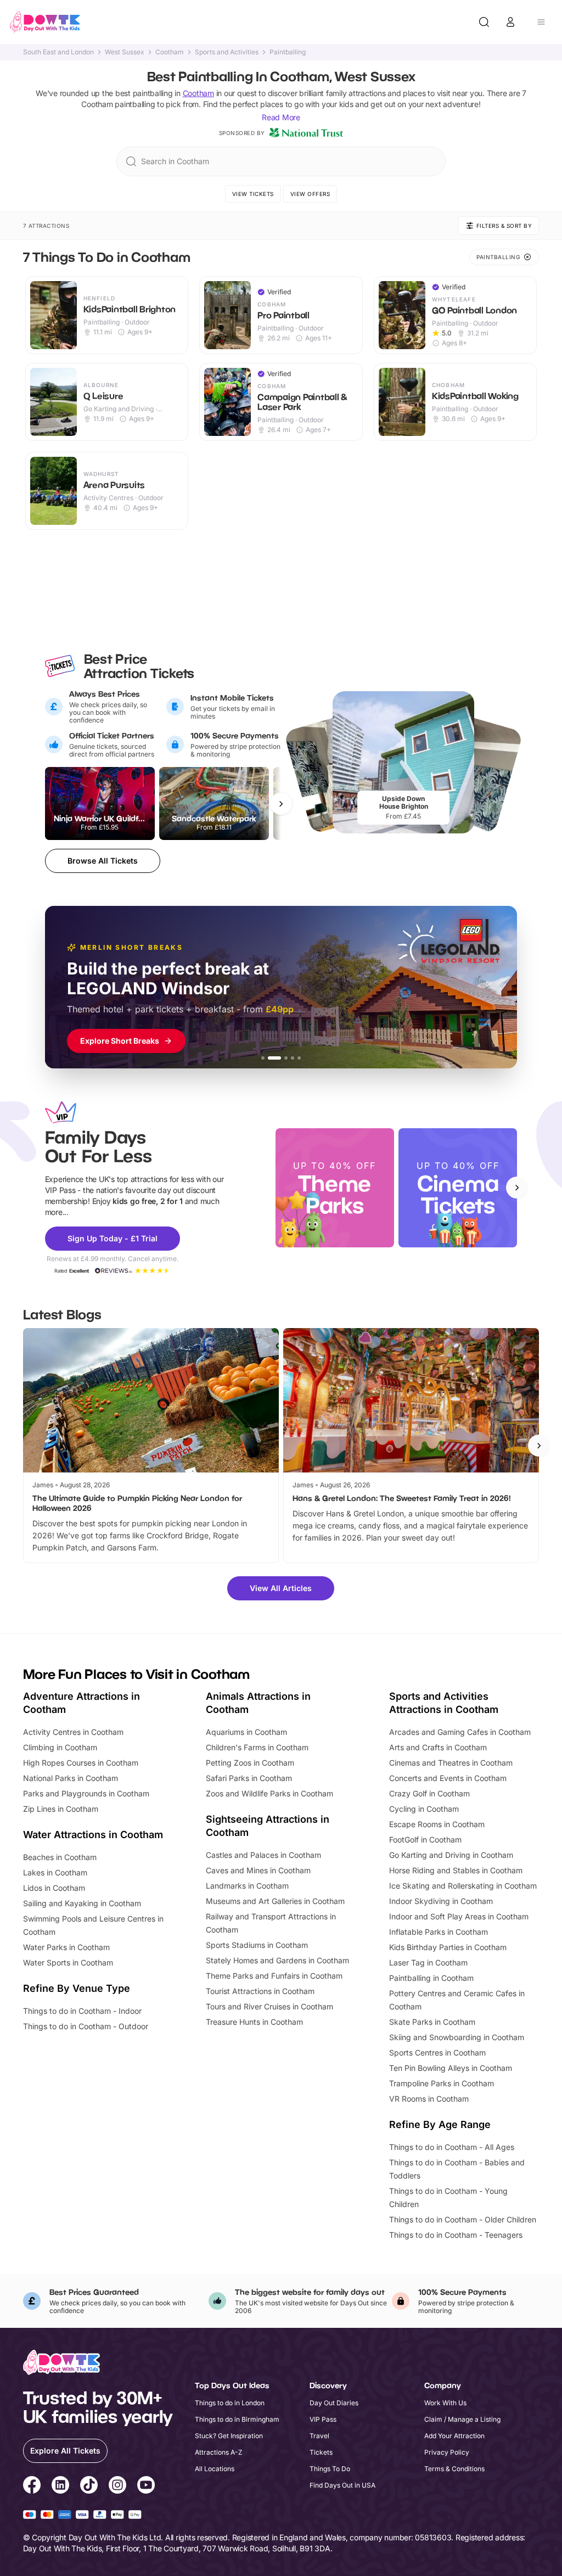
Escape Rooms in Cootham (437, 1824)
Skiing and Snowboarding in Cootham (457, 2037)
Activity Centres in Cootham (73, 1732)
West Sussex (125, 52)
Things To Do (330, 2469)
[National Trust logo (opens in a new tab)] (306, 133)
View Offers (310, 194)
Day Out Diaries (334, 2403)
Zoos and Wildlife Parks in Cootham (269, 1793)
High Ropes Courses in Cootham (81, 1763)
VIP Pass (323, 2419)
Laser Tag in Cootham (428, 1962)
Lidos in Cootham (54, 1888)
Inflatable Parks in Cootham (439, 1932)
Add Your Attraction (454, 2436)
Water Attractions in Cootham (93, 1835)
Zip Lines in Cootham (61, 1809)
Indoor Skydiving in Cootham (441, 1901)
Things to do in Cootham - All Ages (452, 2147)
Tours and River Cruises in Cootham (269, 2006)
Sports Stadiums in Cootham (257, 1945)
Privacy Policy (447, 2452)
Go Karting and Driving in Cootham (451, 1855)
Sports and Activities (227, 52)
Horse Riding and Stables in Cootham (456, 1870)
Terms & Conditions (454, 2469)
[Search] (484, 22)
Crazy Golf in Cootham (429, 1793)
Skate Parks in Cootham (432, 2022)
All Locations (215, 2469)
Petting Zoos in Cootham (250, 1763)
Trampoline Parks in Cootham (442, 2083)
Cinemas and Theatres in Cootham (451, 1763)
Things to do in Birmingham (237, 2419)
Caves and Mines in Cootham (258, 1870)
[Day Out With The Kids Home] (45, 22)
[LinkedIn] (60, 2487)
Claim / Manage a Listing (462, 2419)
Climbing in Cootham (60, 1747)
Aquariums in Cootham (246, 1732)
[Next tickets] (281, 804)
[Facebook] (32, 2487)
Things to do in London (230, 2403)
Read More (281, 117)
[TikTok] (89, 2487)
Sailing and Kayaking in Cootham (82, 1903)
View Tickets (253, 194)
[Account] (510, 22)
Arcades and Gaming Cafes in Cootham (460, 1732)
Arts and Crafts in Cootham (438, 1747)
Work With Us (445, 2403)
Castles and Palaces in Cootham (263, 1855)
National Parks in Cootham (71, 1778)
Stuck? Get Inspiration (229, 2436)
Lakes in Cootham (55, 1872)
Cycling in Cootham (424, 1809)
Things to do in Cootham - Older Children (463, 2219)
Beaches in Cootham (60, 1857)
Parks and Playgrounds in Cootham (86, 1793)
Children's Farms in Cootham (257, 1747)
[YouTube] (146, 2487)
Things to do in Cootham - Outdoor (86, 2026)
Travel (319, 2436)
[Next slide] (517, 1188)
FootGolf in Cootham (425, 1839)
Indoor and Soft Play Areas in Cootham (459, 1916)
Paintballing (288, 52)
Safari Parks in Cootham (249, 1778)
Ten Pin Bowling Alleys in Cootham (451, 2068)
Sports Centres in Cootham (437, 2053)
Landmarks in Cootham (247, 1886)
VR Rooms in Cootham (429, 2099)
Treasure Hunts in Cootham (254, 2022)
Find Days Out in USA (342, 2485)
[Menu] (541, 22)
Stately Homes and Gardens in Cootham (277, 1960)
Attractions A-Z (219, 2452)
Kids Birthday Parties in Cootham (448, 1947)
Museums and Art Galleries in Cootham (275, 1901)
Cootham (170, 52)
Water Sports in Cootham (68, 1962)
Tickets (321, 2452)
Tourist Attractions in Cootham (260, 1991)
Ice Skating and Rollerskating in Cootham (463, 1886)
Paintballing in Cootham (431, 1978)
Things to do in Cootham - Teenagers (456, 2235)
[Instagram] (117, 2487)
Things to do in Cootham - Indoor (82, 2011)
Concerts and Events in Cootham (448, 1778)
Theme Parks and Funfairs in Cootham (274, 1976)
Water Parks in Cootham (66, 1947)
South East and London (58, 52)
